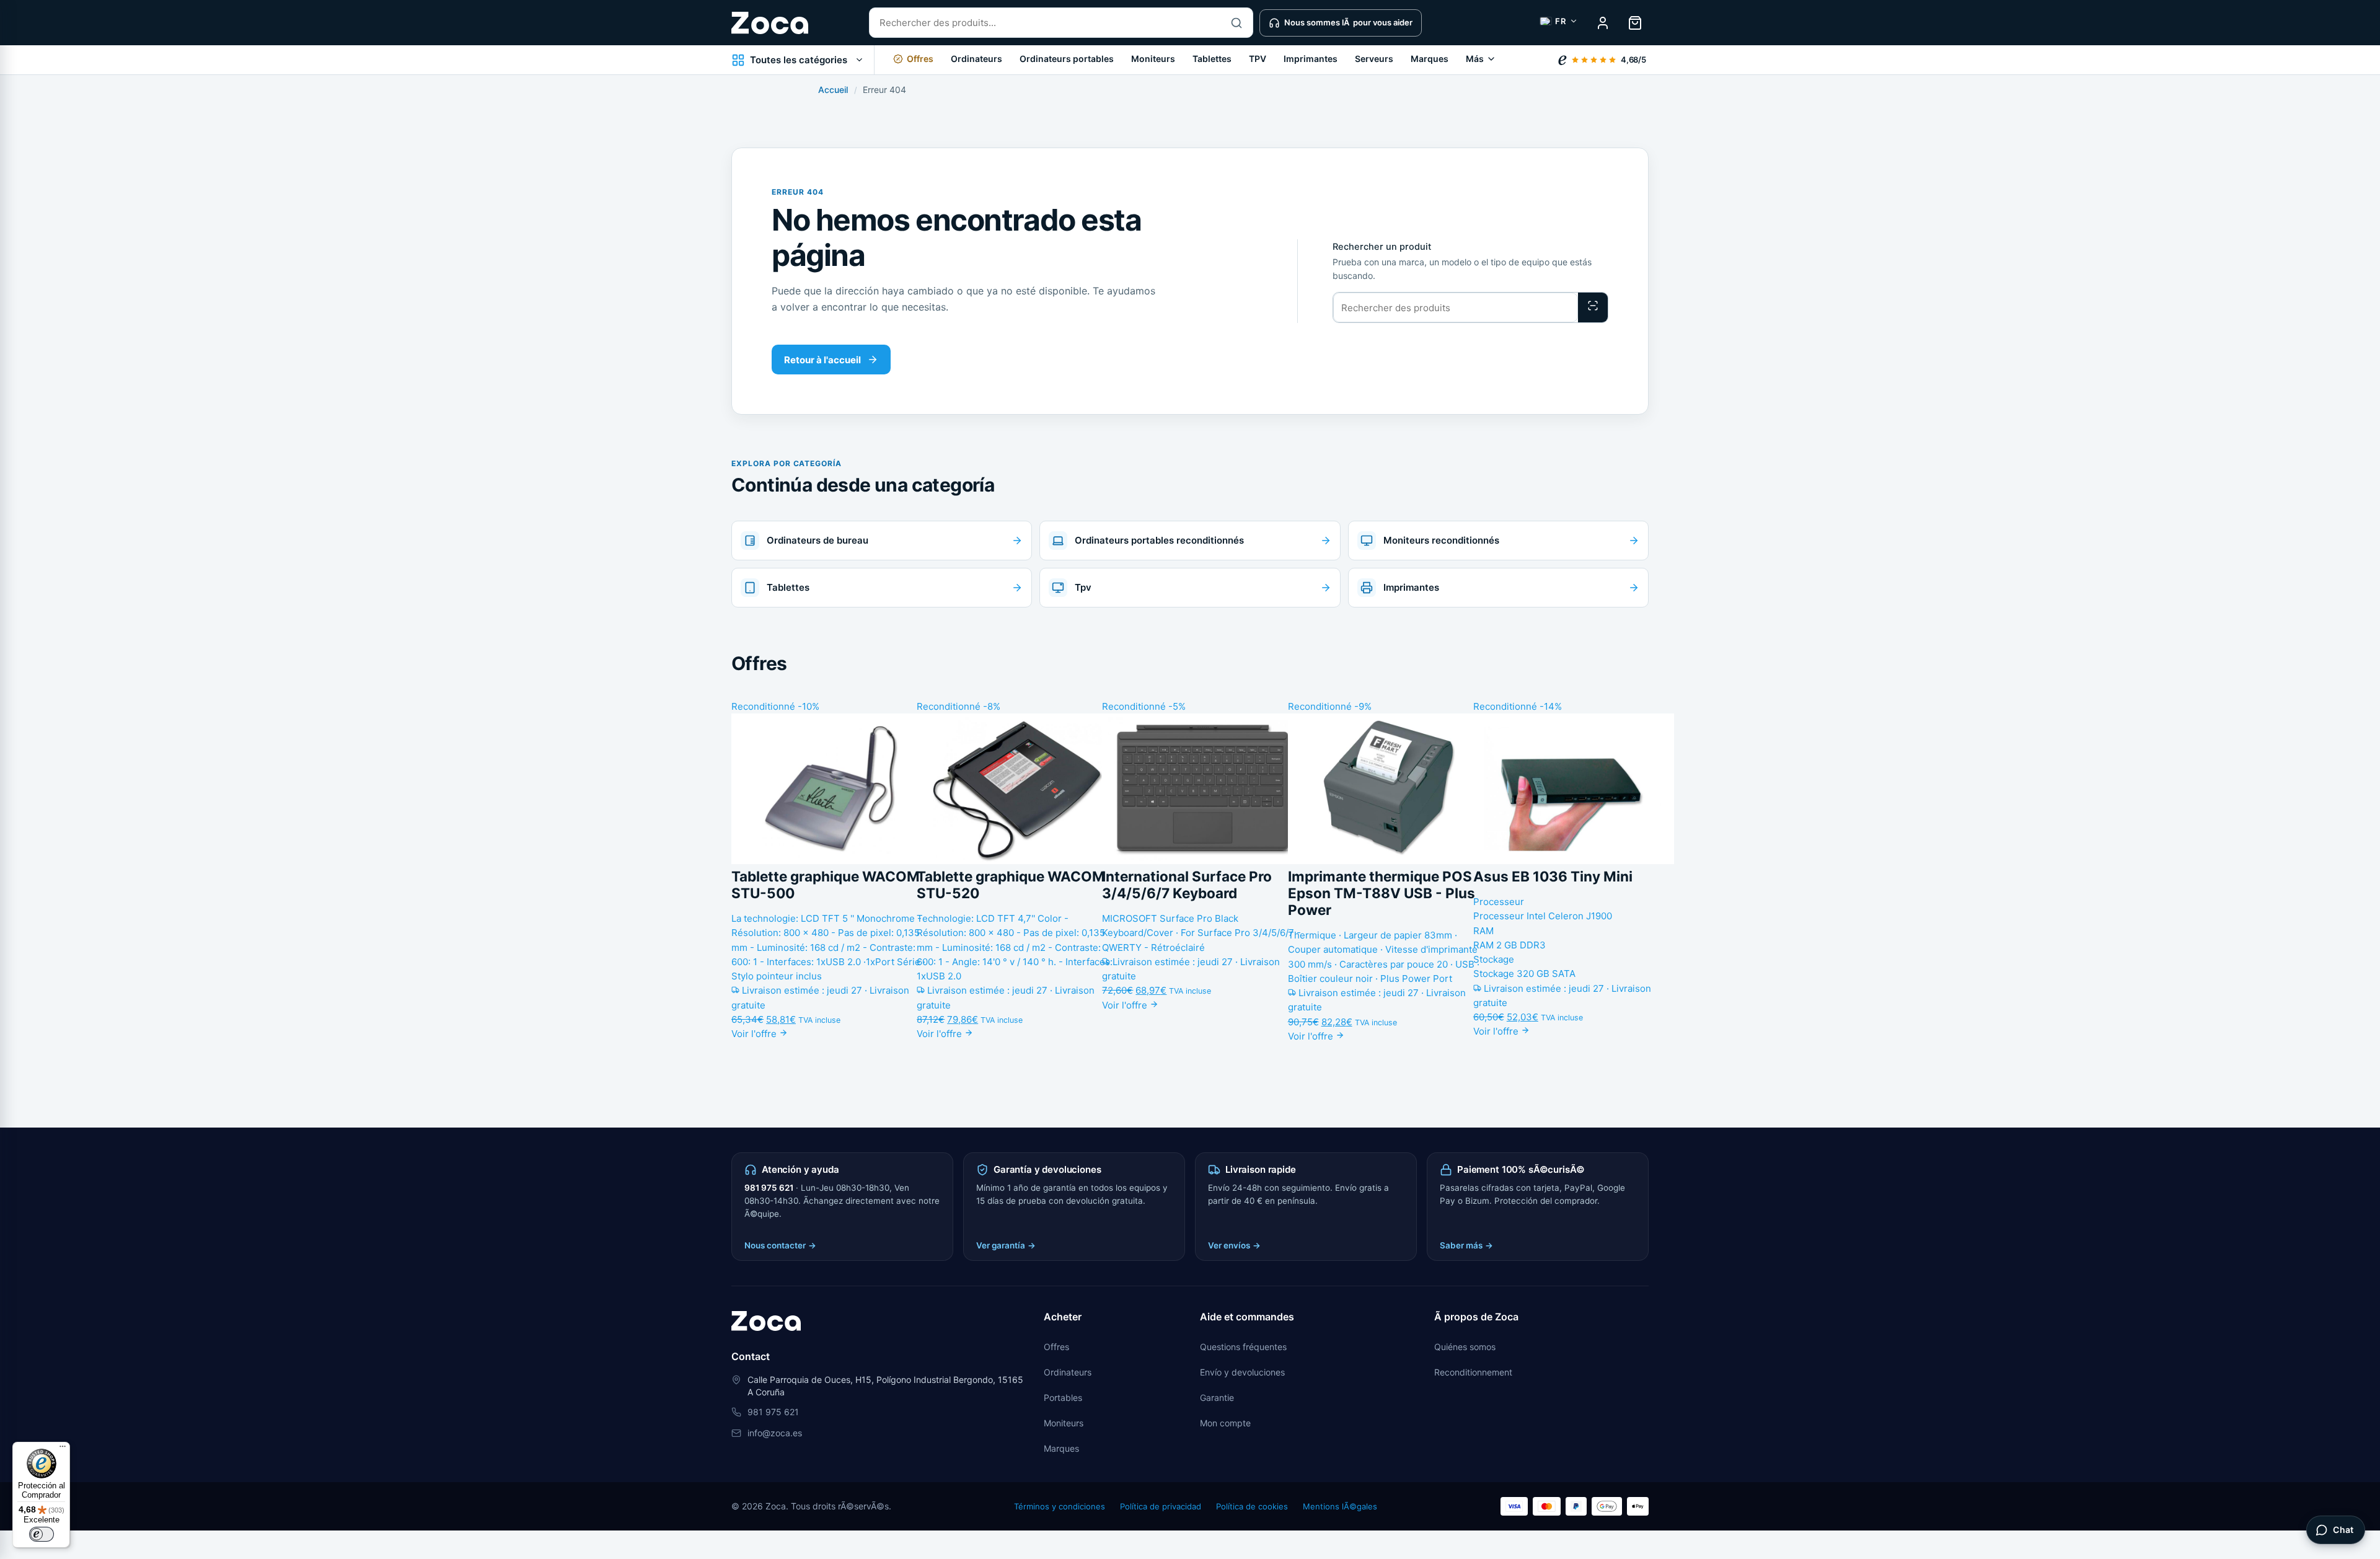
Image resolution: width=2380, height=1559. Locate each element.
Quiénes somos (1465, 1347)
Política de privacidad (1161, 1506)
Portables (1063, 1398)
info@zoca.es (775, 1433)
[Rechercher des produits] (1593, 307)
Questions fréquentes (1243, 1347)
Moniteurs (1153, 59)
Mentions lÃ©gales (1340, 1506)
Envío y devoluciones (1242, 1372)
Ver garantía (1006, 1245)
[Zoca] (770, 23)
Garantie (1217, 1398)
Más (1475, 59)
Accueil (833, 90)
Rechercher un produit (1382, 247)
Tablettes (1212, 59)
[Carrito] (1635, 23)
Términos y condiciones (1060, 1506)
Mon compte (1225, 1423)
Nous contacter (780, 1245)
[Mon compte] (1603, 23)
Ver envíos (1234, 1245)
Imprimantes (1311, 59)
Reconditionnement (1473, 1372)
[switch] (42, 1534)
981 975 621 (769, 1188)
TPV (1258, 59)
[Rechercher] (1236, 23)
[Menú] (63, 1449)
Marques (1430, 59)
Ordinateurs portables (1067, 59)
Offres (1056, 1347)
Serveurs (1374, 59)
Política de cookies (1252, 1506)
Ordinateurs (976, 59)
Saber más (1466, 1245)
